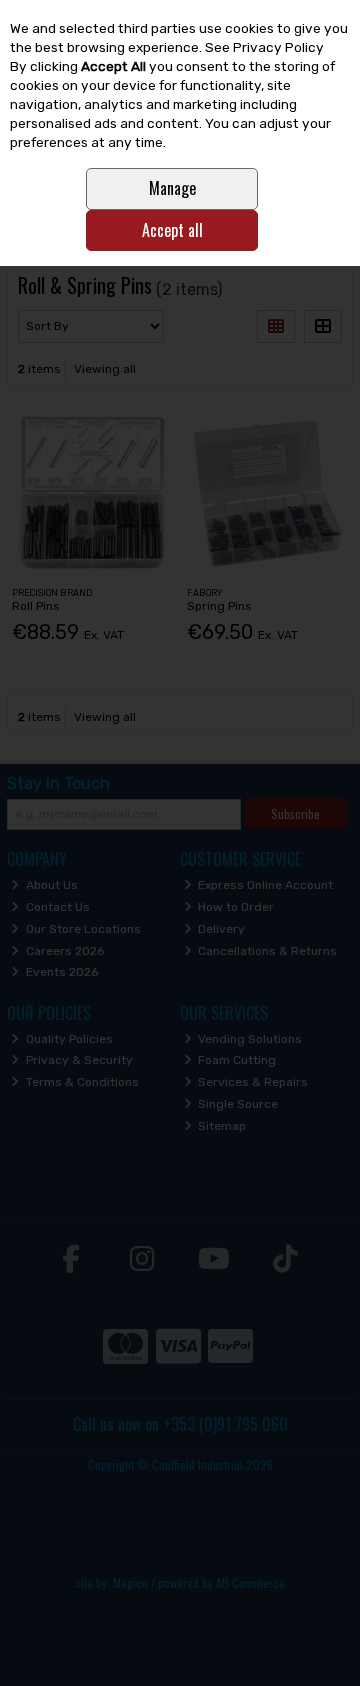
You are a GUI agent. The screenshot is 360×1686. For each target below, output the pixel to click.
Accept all (172, 230)
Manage (172, 188)
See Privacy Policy (264, 47)
